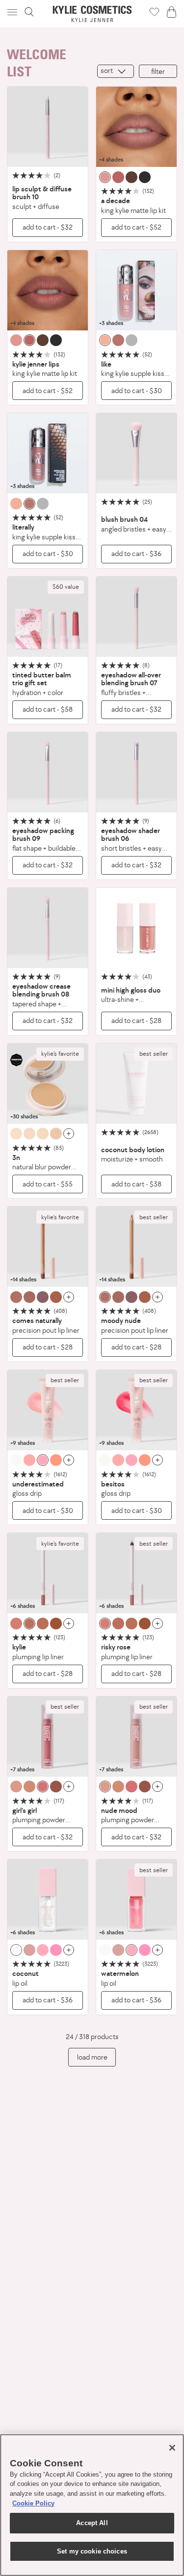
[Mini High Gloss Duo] (136, 928)
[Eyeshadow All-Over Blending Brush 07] (136, 617)
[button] (13, 12)
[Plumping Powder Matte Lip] (48, 1737)
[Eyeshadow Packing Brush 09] (48, 772)
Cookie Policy (33, 2503)
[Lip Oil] (48, 1900)
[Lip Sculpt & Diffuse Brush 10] (48, 127)
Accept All (92, 2523)
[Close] (172, 2448)
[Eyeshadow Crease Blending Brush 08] (48, 928)
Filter (158, 71)
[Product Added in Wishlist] (154, 12)
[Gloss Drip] (48, 1410)
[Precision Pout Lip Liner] (48, 1247)
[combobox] (116, 71)
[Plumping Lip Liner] (48, 1573)
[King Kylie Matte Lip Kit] (136, 127)
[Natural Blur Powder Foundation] (48, 1084)
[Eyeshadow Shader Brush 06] (136, 772)
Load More (92, 2057)
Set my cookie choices (92, 2551)
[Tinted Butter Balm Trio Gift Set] (48, 617)
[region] (92, 2505)
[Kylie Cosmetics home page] (92, 14)
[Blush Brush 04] (136, 453)
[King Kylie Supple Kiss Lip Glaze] (136, 290)
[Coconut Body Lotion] (136, 1084)
